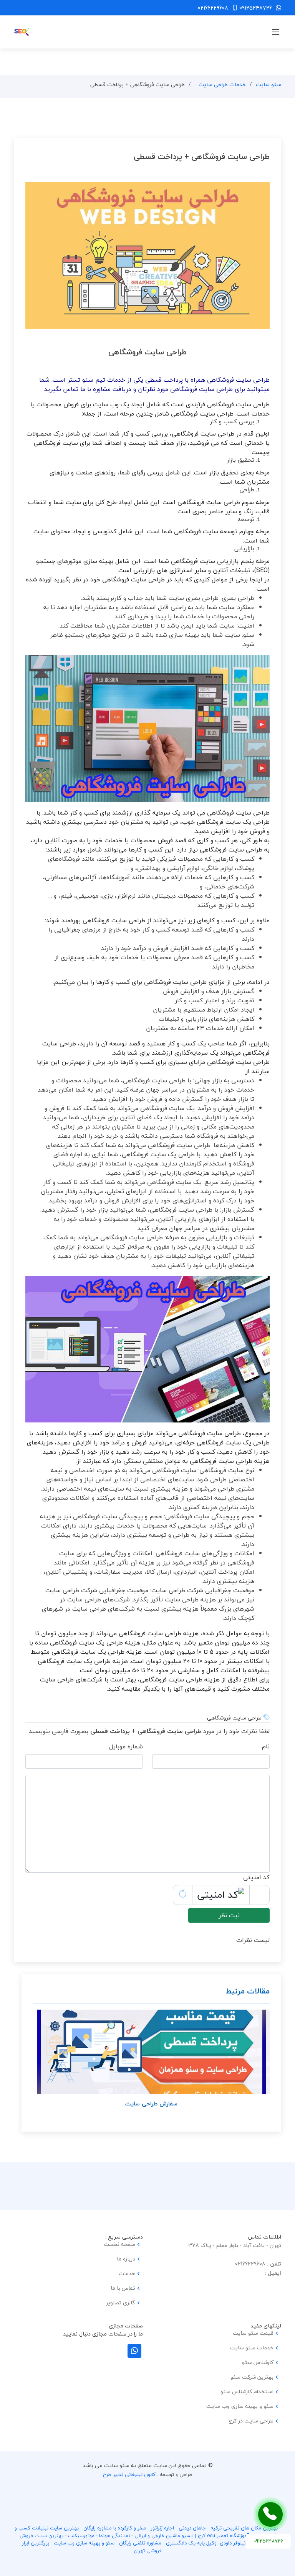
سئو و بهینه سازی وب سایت (240, 2406)
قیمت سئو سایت (253, 2333)
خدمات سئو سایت (252, 2348)
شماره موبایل (126, 1746)
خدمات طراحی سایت (222, 84)
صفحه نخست (119, 2244)
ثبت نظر (229, 1915)
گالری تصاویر (121, 2303)
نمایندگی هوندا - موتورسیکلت (99, 2536)
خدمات (127, 2274)
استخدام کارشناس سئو (247, 2392)
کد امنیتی (256, 1877)
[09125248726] (270, 2514)
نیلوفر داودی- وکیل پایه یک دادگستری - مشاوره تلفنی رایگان (182, 2543)
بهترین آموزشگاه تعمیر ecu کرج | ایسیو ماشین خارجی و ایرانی (200, 2536)
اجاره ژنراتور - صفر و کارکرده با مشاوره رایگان (129, 2528)
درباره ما (126, 2259)
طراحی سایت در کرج (251, 2421)
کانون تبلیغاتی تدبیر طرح (129, 2474)
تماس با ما (123, 2288)
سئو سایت (268, 84)
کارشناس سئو (258, 2362)
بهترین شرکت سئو (252, 2377)
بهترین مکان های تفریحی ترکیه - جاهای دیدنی (228, 2528)
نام (266, 1746)
